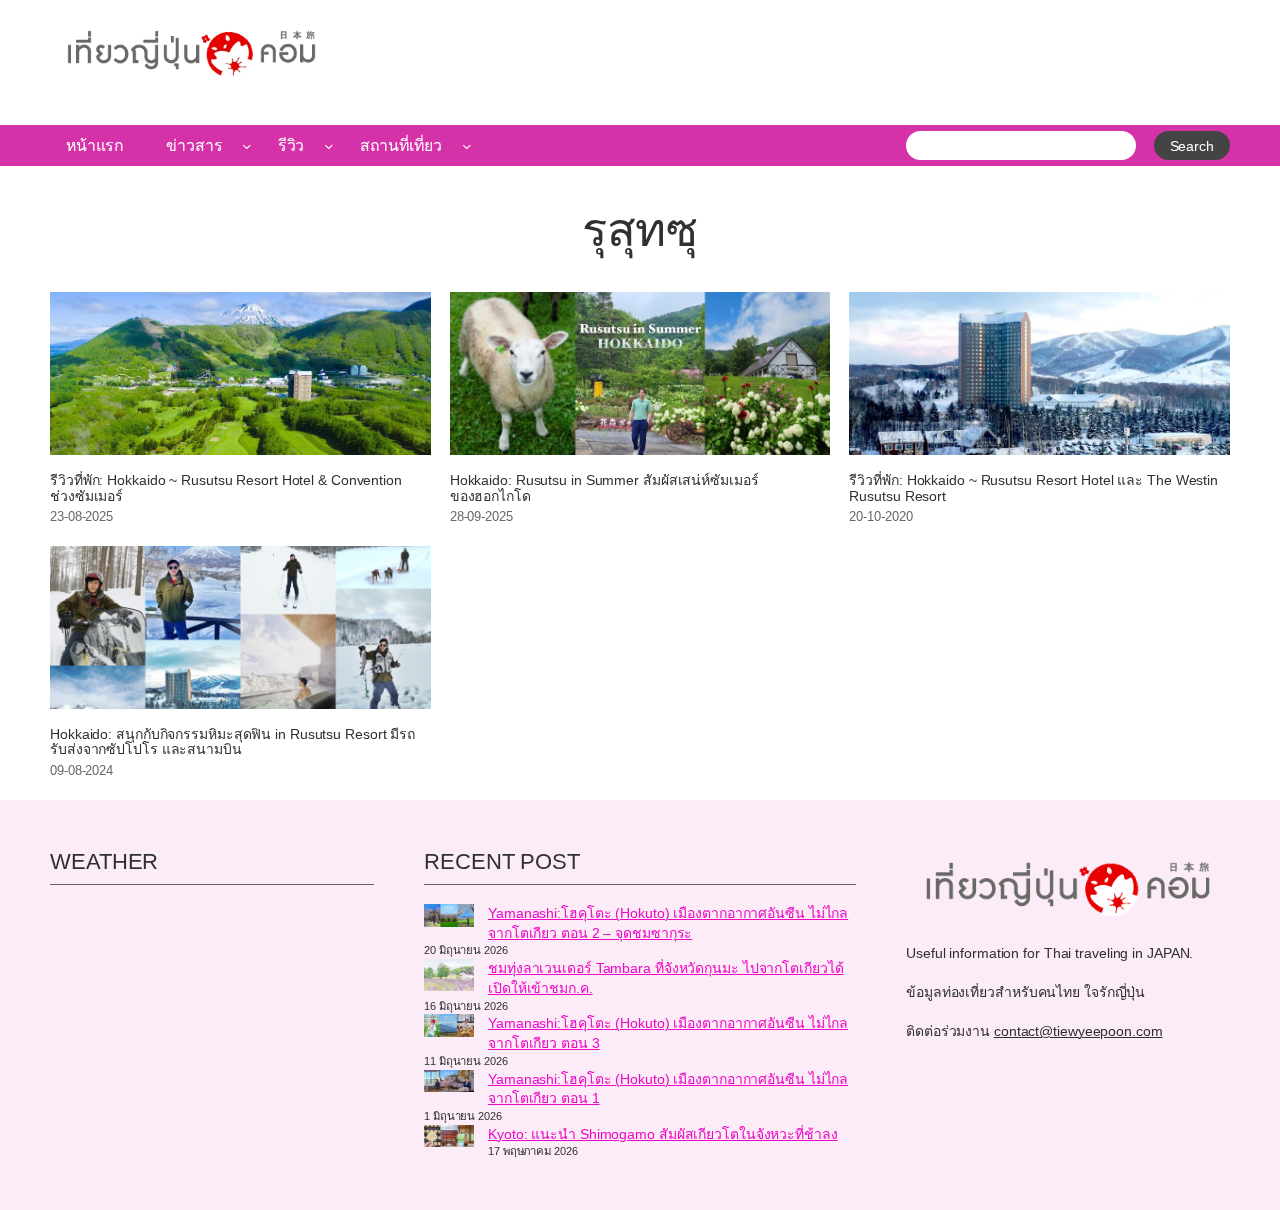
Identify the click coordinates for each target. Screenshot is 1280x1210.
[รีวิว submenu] (329, 146)
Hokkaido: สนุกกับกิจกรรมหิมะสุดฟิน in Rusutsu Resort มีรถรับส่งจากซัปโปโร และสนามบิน (232, 742)
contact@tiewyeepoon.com (1078, 1031)
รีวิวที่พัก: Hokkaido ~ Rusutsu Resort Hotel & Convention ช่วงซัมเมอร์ (226, 488)
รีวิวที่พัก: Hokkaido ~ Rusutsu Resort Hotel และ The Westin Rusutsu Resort (1033, 488)
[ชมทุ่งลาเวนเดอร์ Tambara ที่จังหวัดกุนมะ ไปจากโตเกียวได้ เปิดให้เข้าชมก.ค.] (449, 978)
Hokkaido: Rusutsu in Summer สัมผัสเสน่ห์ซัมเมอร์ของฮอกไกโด (604, 488)
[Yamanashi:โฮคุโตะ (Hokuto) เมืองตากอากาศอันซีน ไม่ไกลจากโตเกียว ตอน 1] (449, 1084)
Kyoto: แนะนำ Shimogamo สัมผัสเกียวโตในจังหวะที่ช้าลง (663, 1134)
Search (1192, 146)
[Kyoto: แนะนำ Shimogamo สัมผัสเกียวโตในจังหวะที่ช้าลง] (449, 1139)
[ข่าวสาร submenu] (247, 146)
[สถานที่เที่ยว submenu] (467, 146)
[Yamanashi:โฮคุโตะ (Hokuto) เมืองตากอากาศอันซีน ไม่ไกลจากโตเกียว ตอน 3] (449, 1028)
